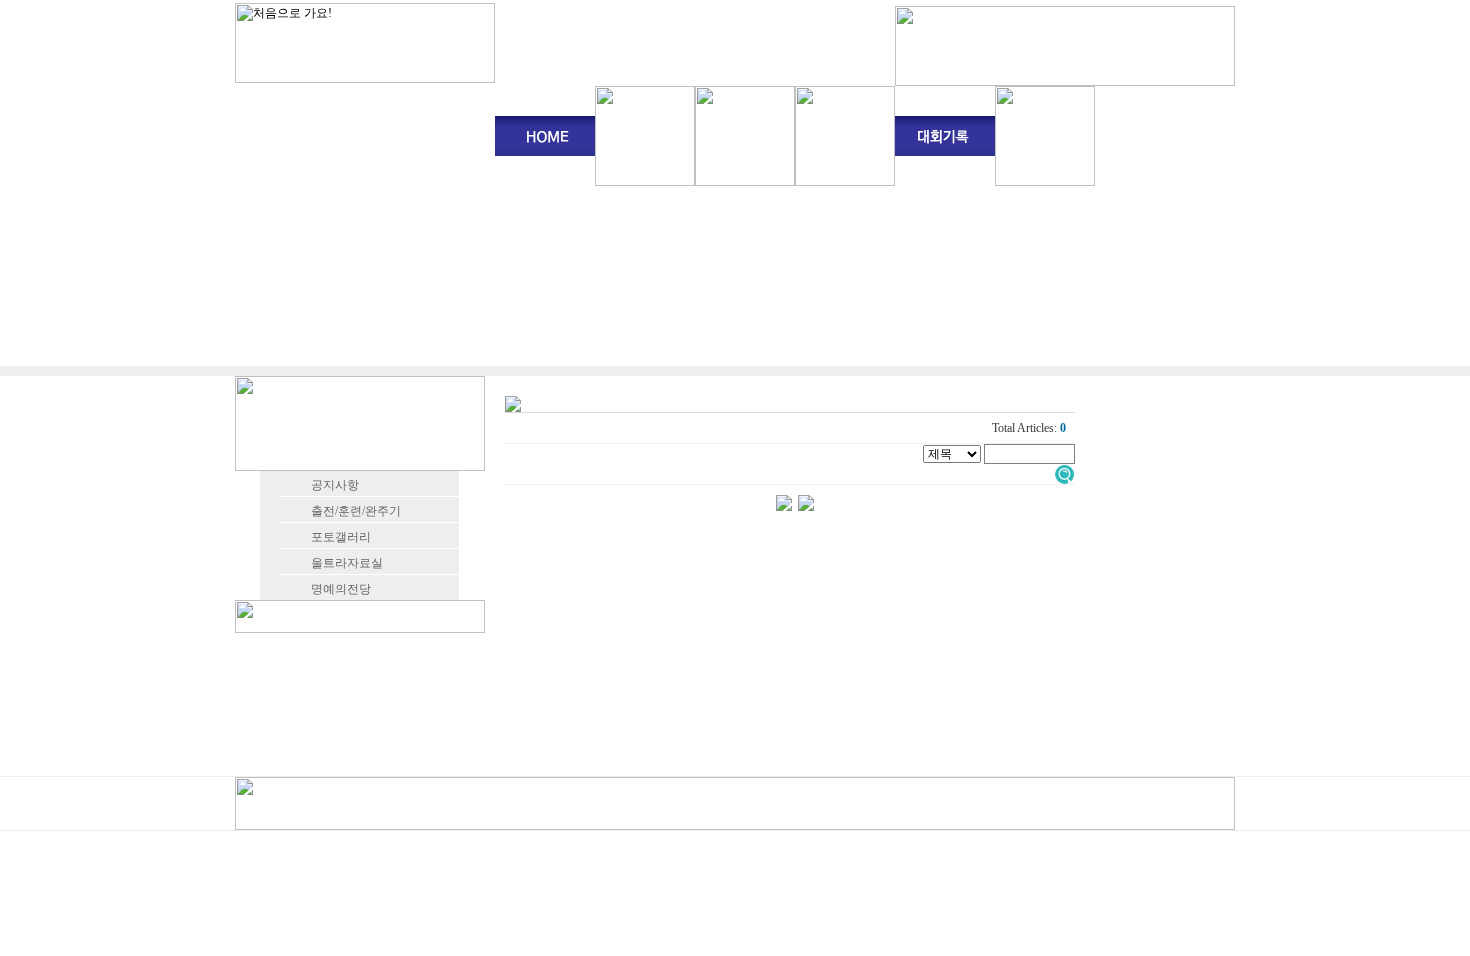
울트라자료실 (347, 563)
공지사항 (335, 485)
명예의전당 (341, 589)
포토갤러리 (341, 537)
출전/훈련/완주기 (356, 511)
